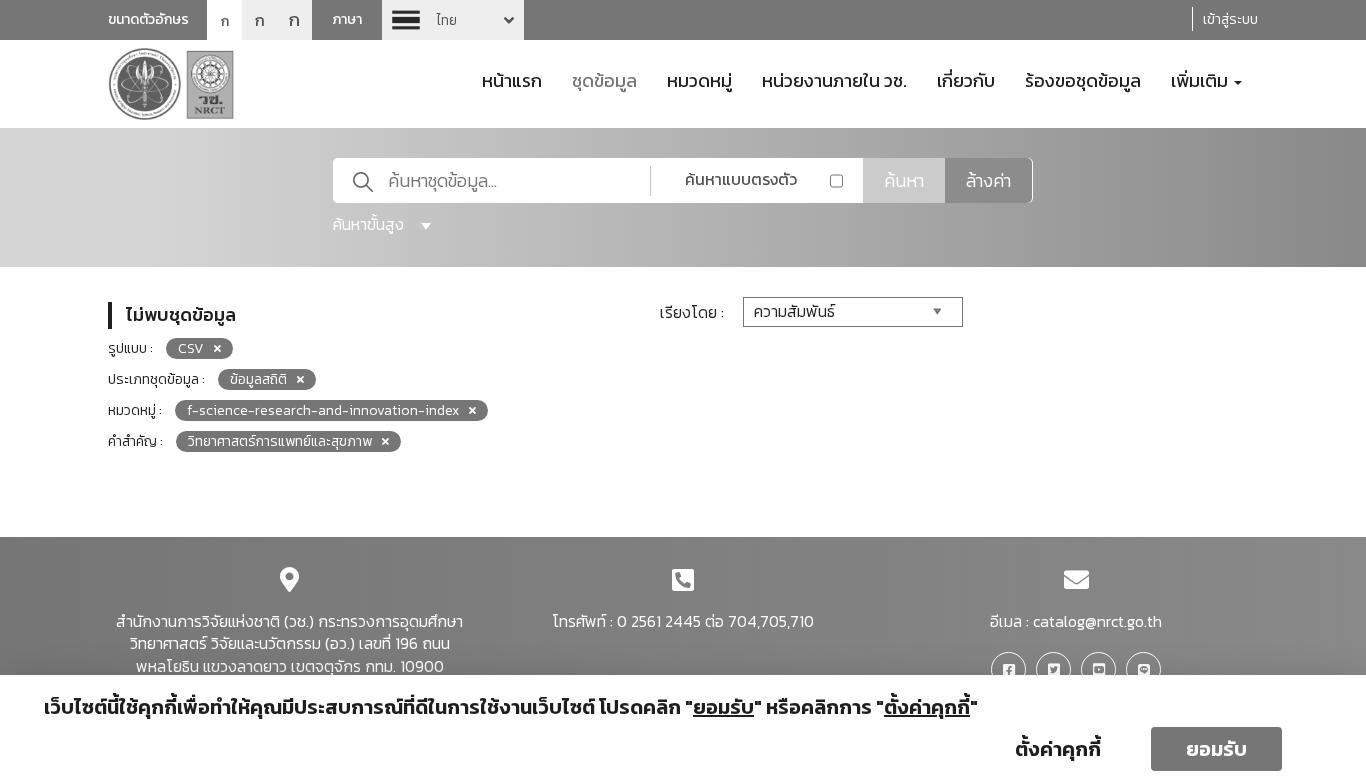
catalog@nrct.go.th (1097, 621)
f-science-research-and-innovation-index (323, 410)
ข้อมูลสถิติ (258, 379)
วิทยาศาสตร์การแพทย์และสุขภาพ (280, 441)
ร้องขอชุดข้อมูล (1083, 79)
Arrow (453, 20)
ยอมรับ (1216, 749)
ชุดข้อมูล (604, 79)
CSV (191, 348)
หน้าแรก (512, 79)
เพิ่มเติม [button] (1201, 79)
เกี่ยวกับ (966, 79)
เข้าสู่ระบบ (1230, 19)
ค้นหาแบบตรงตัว (741, 179)
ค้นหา (904, 180)
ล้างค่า (988, 180)
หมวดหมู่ (699, 79)
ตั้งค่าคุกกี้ (1058, 749)
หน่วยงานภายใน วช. (834, 79)
